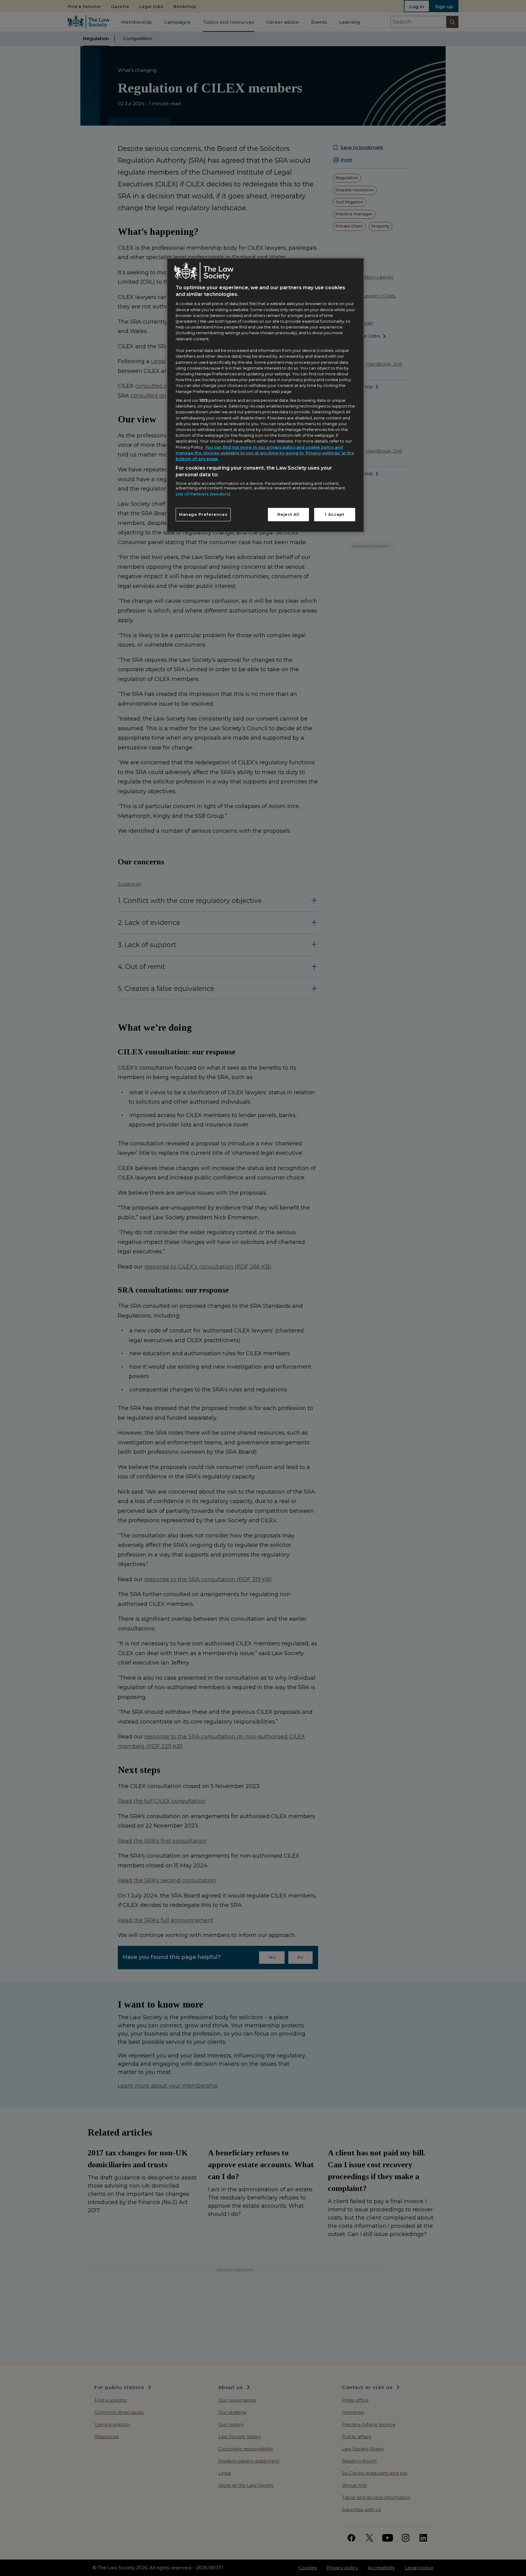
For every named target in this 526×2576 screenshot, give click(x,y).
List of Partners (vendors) (203, 494)
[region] (265, 395)
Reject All (288, 514)
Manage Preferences (203, 514)
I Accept (335, 514)
